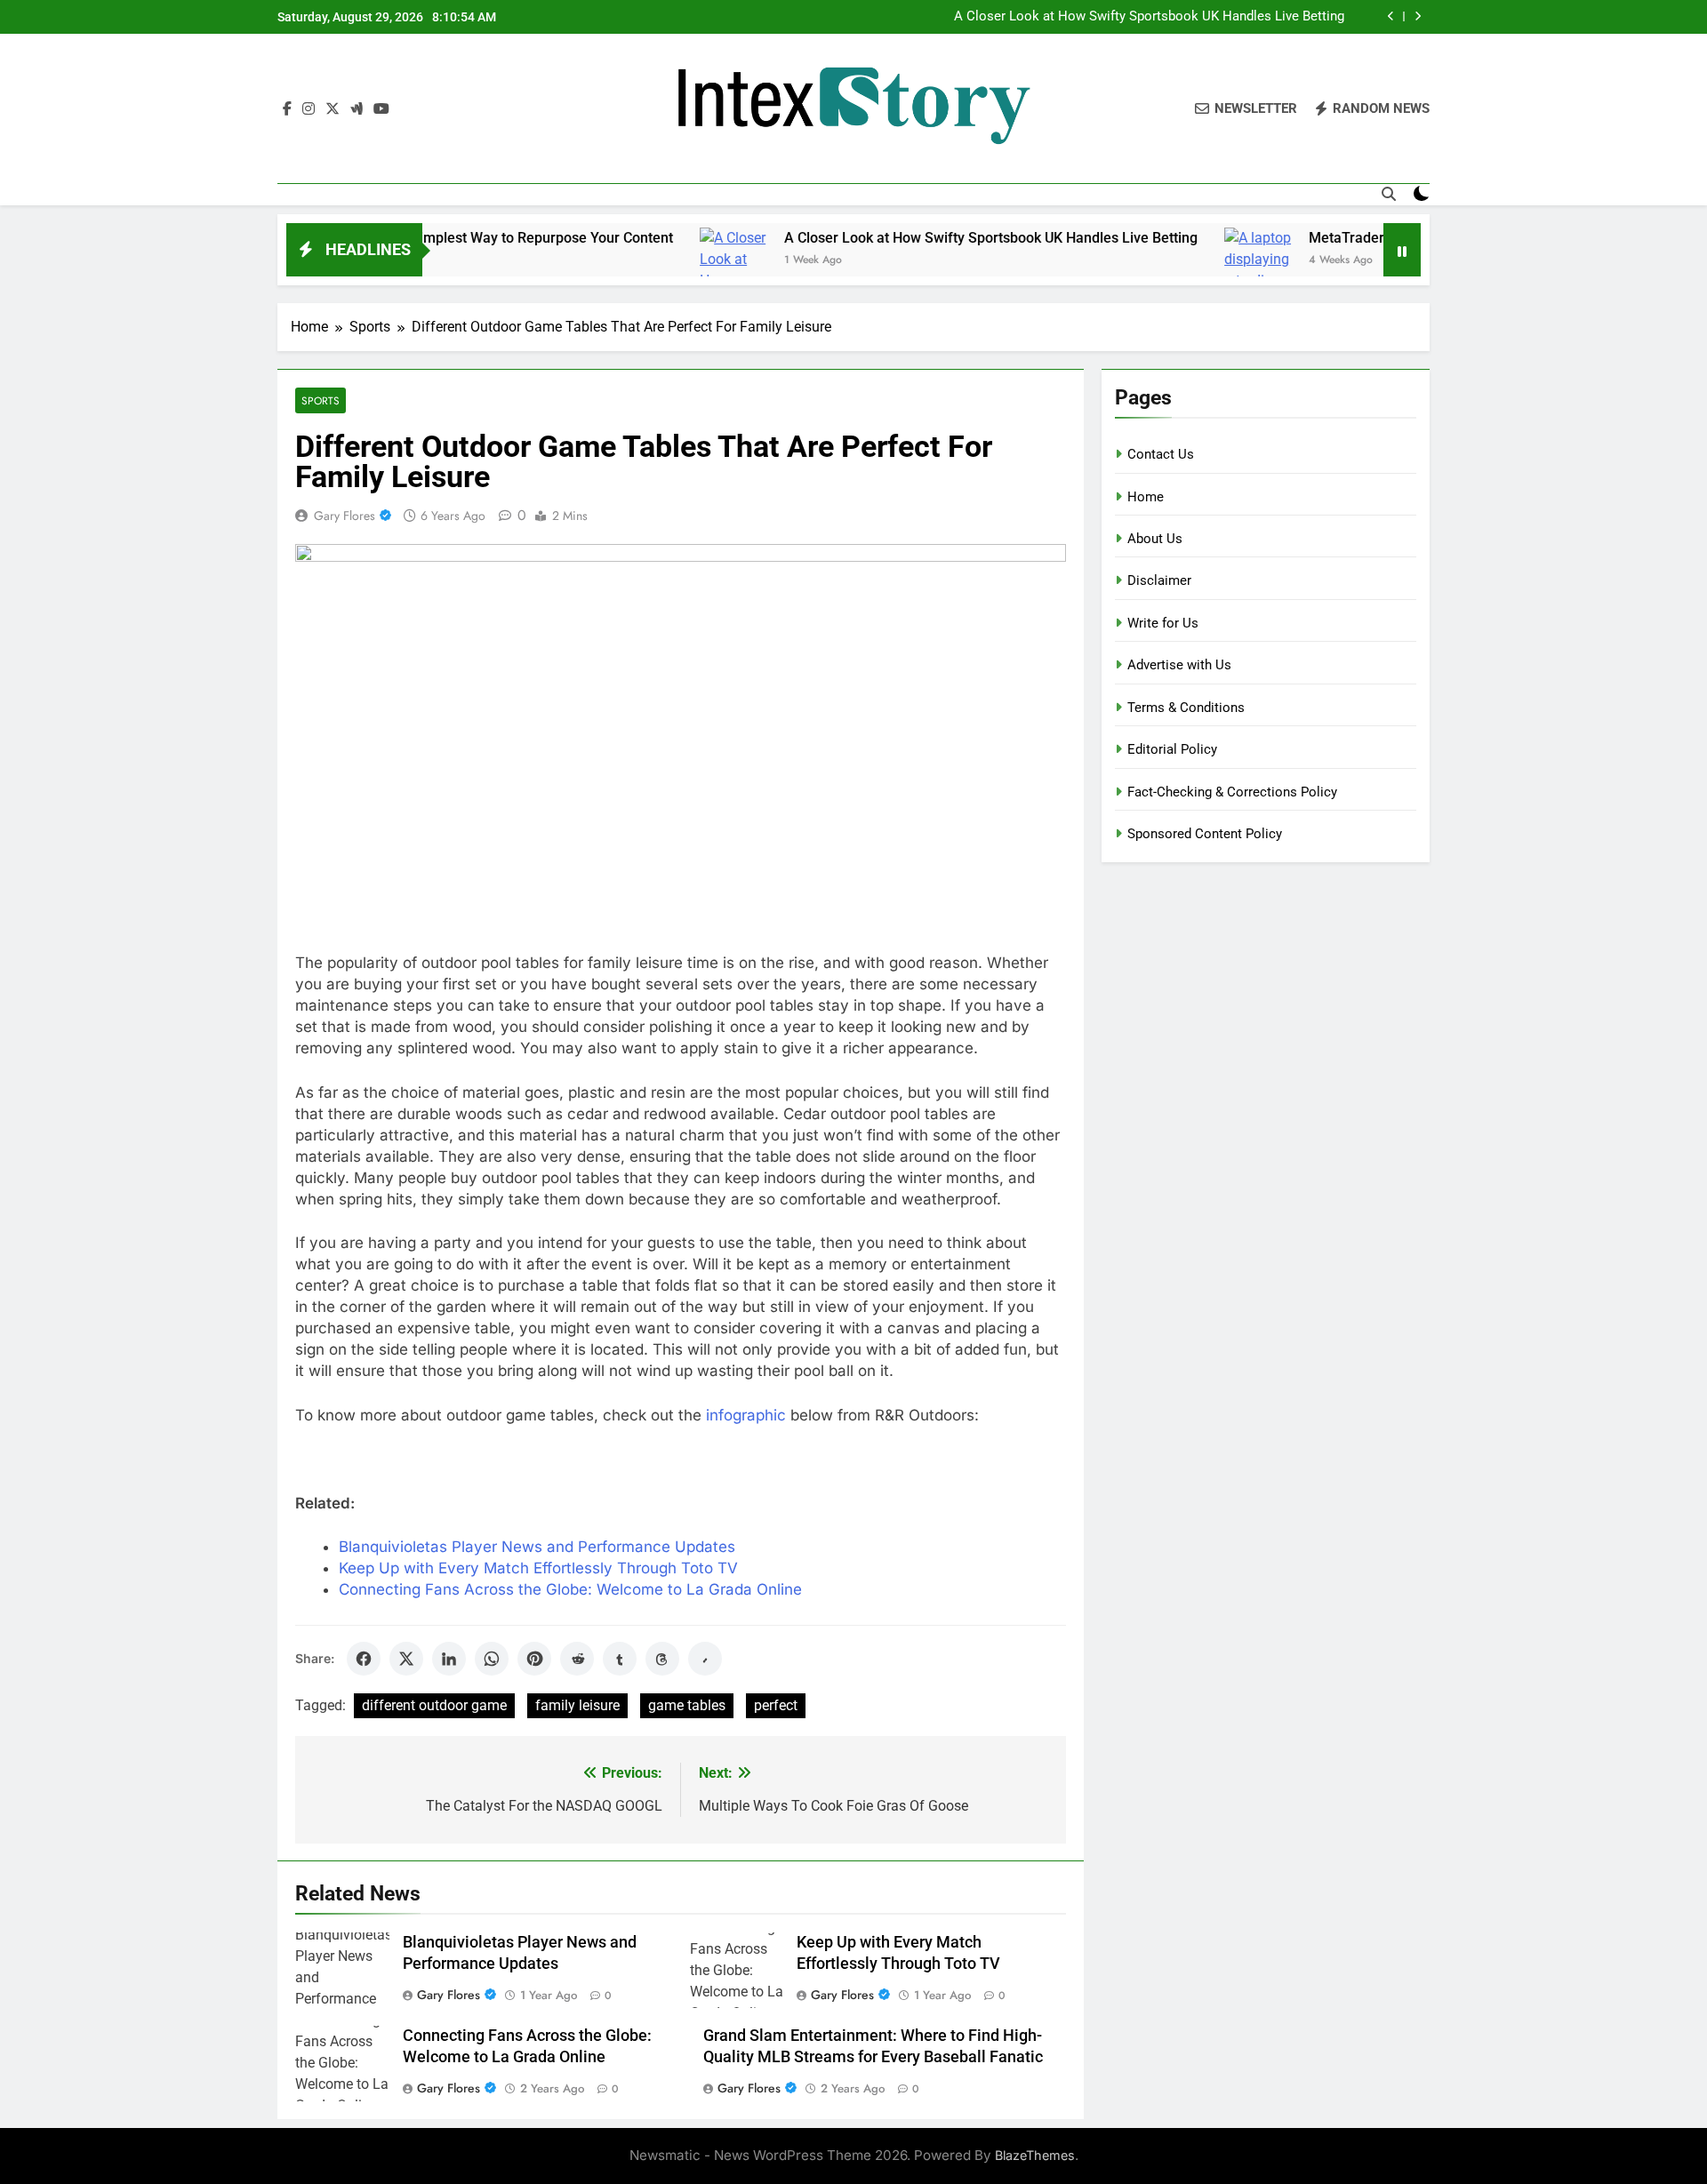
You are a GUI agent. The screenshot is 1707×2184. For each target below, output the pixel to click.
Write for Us (1163, 623)
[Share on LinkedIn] (449, 1659)
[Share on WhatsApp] (492, 1659)
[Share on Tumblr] (620, 1659)
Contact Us (1161, 454)
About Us (1155, 539)
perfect (776, 1705)
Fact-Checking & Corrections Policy (1232, 792)
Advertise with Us (1179, 665)
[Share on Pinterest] (534, 1659)
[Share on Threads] (662, 1659)
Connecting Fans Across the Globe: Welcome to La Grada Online (570, 1589)
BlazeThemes (1035, 2155)
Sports (321, 400)
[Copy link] (705, 1659)
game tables (687, 1705)
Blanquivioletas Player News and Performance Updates (537, 1547)
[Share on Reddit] (577, 1659)
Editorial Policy (1172, 749)
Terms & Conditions (1186, 708)
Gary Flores (345, 516)
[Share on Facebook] (364, 1659)
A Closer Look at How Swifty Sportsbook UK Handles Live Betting (1149, 17)
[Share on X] (406, 1659)
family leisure (577, 1705)
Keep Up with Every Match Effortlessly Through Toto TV (538, 1568)
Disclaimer (1159, 580)
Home (1146, 497)
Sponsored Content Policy (1205, 834)
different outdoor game (434, 1705)
